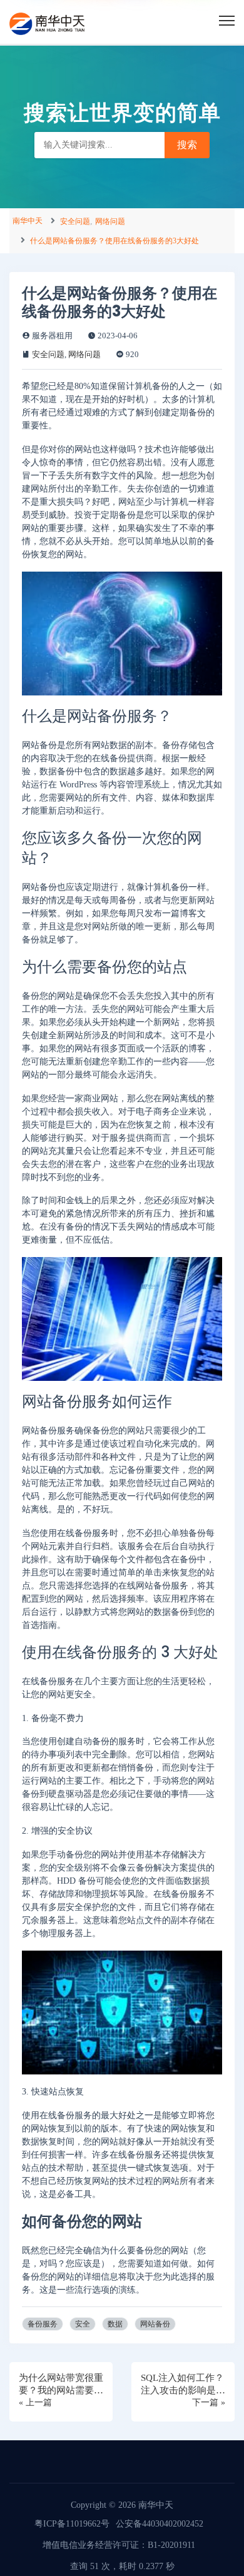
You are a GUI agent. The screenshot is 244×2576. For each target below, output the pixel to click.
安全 (83, 2324)
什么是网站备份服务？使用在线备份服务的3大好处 (114, 241)
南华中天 (28, 221)
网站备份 (155, 2324)
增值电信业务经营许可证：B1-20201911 (119, 2545)
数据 (115, 2324)
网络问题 (110, 221)
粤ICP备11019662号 (72, 2524)
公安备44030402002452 (160, 2524)
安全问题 (75, 221)
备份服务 (43, 2324)
